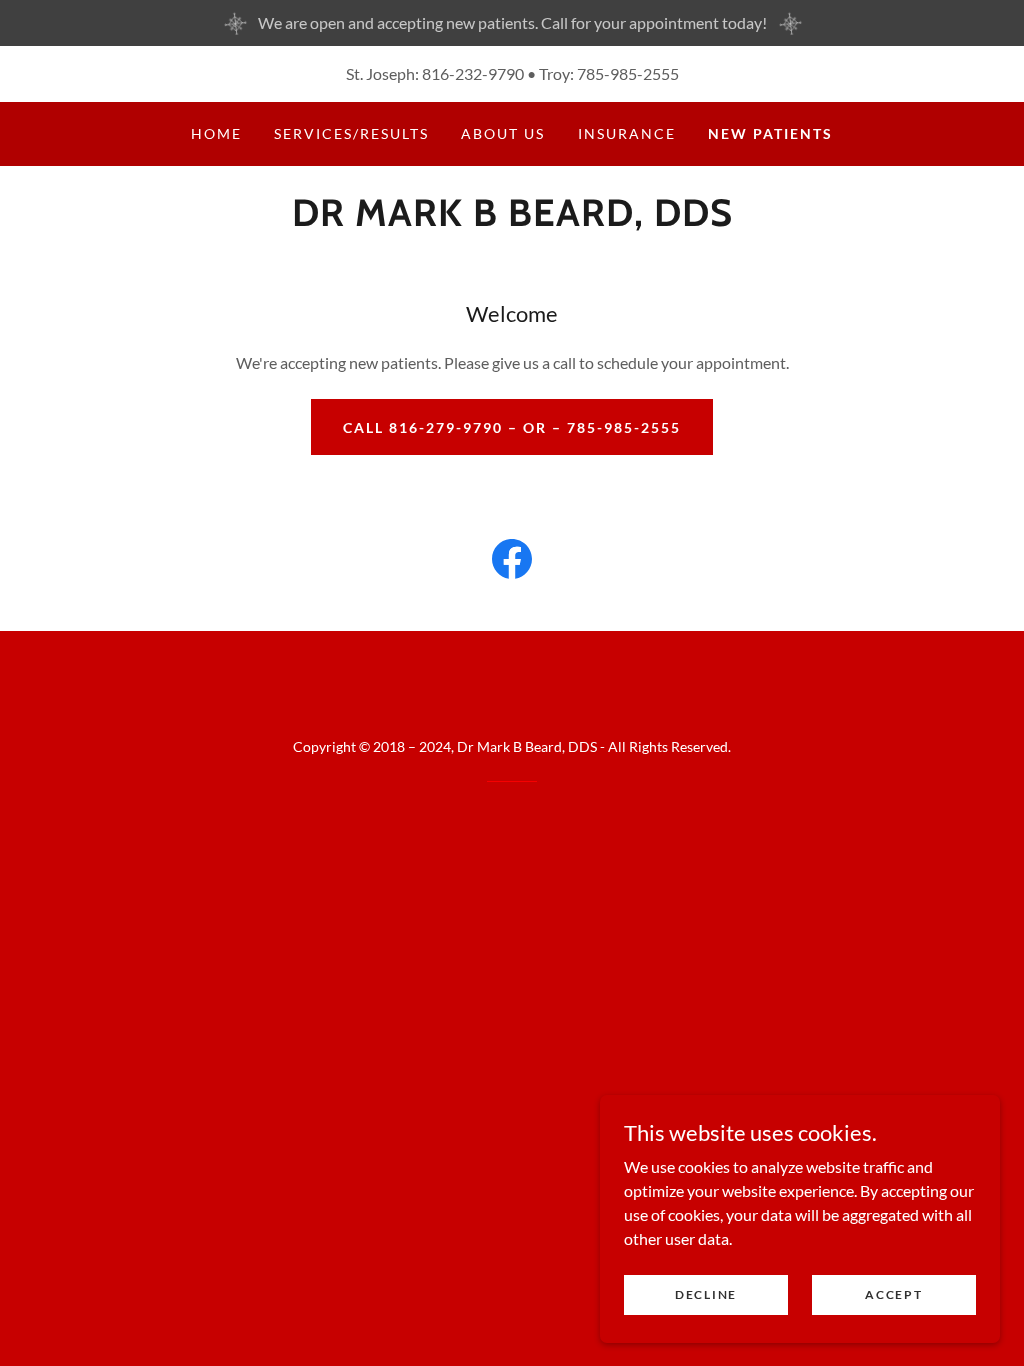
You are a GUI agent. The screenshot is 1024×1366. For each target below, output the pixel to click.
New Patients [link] (770, 133)
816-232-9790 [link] (473, 73)
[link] (512, 219)
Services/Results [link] (351, 133)
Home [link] (216, 133)
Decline (706, 1294)
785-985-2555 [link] (628, 73)
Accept (893, 1294)
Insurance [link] (627, 133)
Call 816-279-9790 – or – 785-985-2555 (512, 427)
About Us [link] (503, 133)
